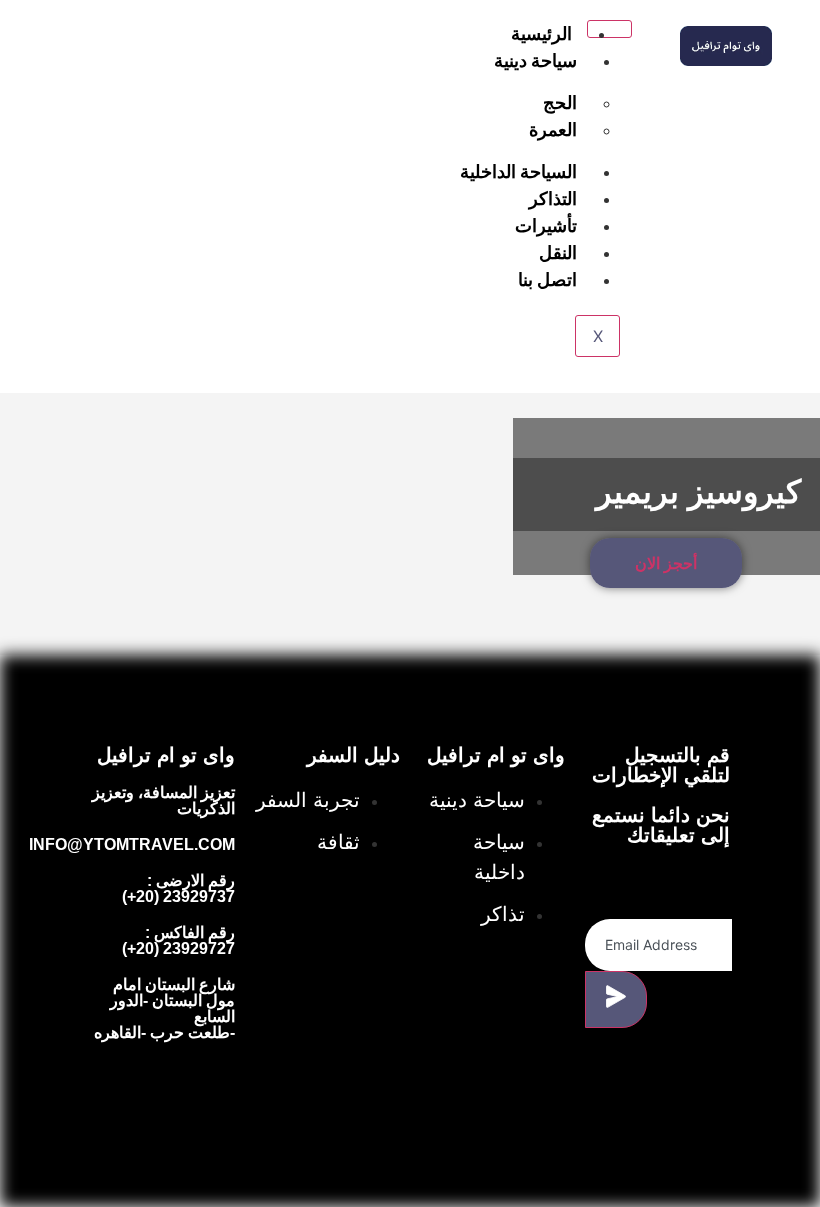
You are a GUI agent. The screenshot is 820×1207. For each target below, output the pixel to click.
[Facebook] (193, 1086)
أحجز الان (666, 563)
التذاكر (553, 198)
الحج (560, 102)
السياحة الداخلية (518, 171)
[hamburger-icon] (609, 29)
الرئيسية (541, 33)
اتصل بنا (547, 279)
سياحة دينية (535, 60)
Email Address (639, 879)
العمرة (553, 129)
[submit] (616, 999)
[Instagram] (133, 1086)
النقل (558, 252)
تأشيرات (546, 225)
